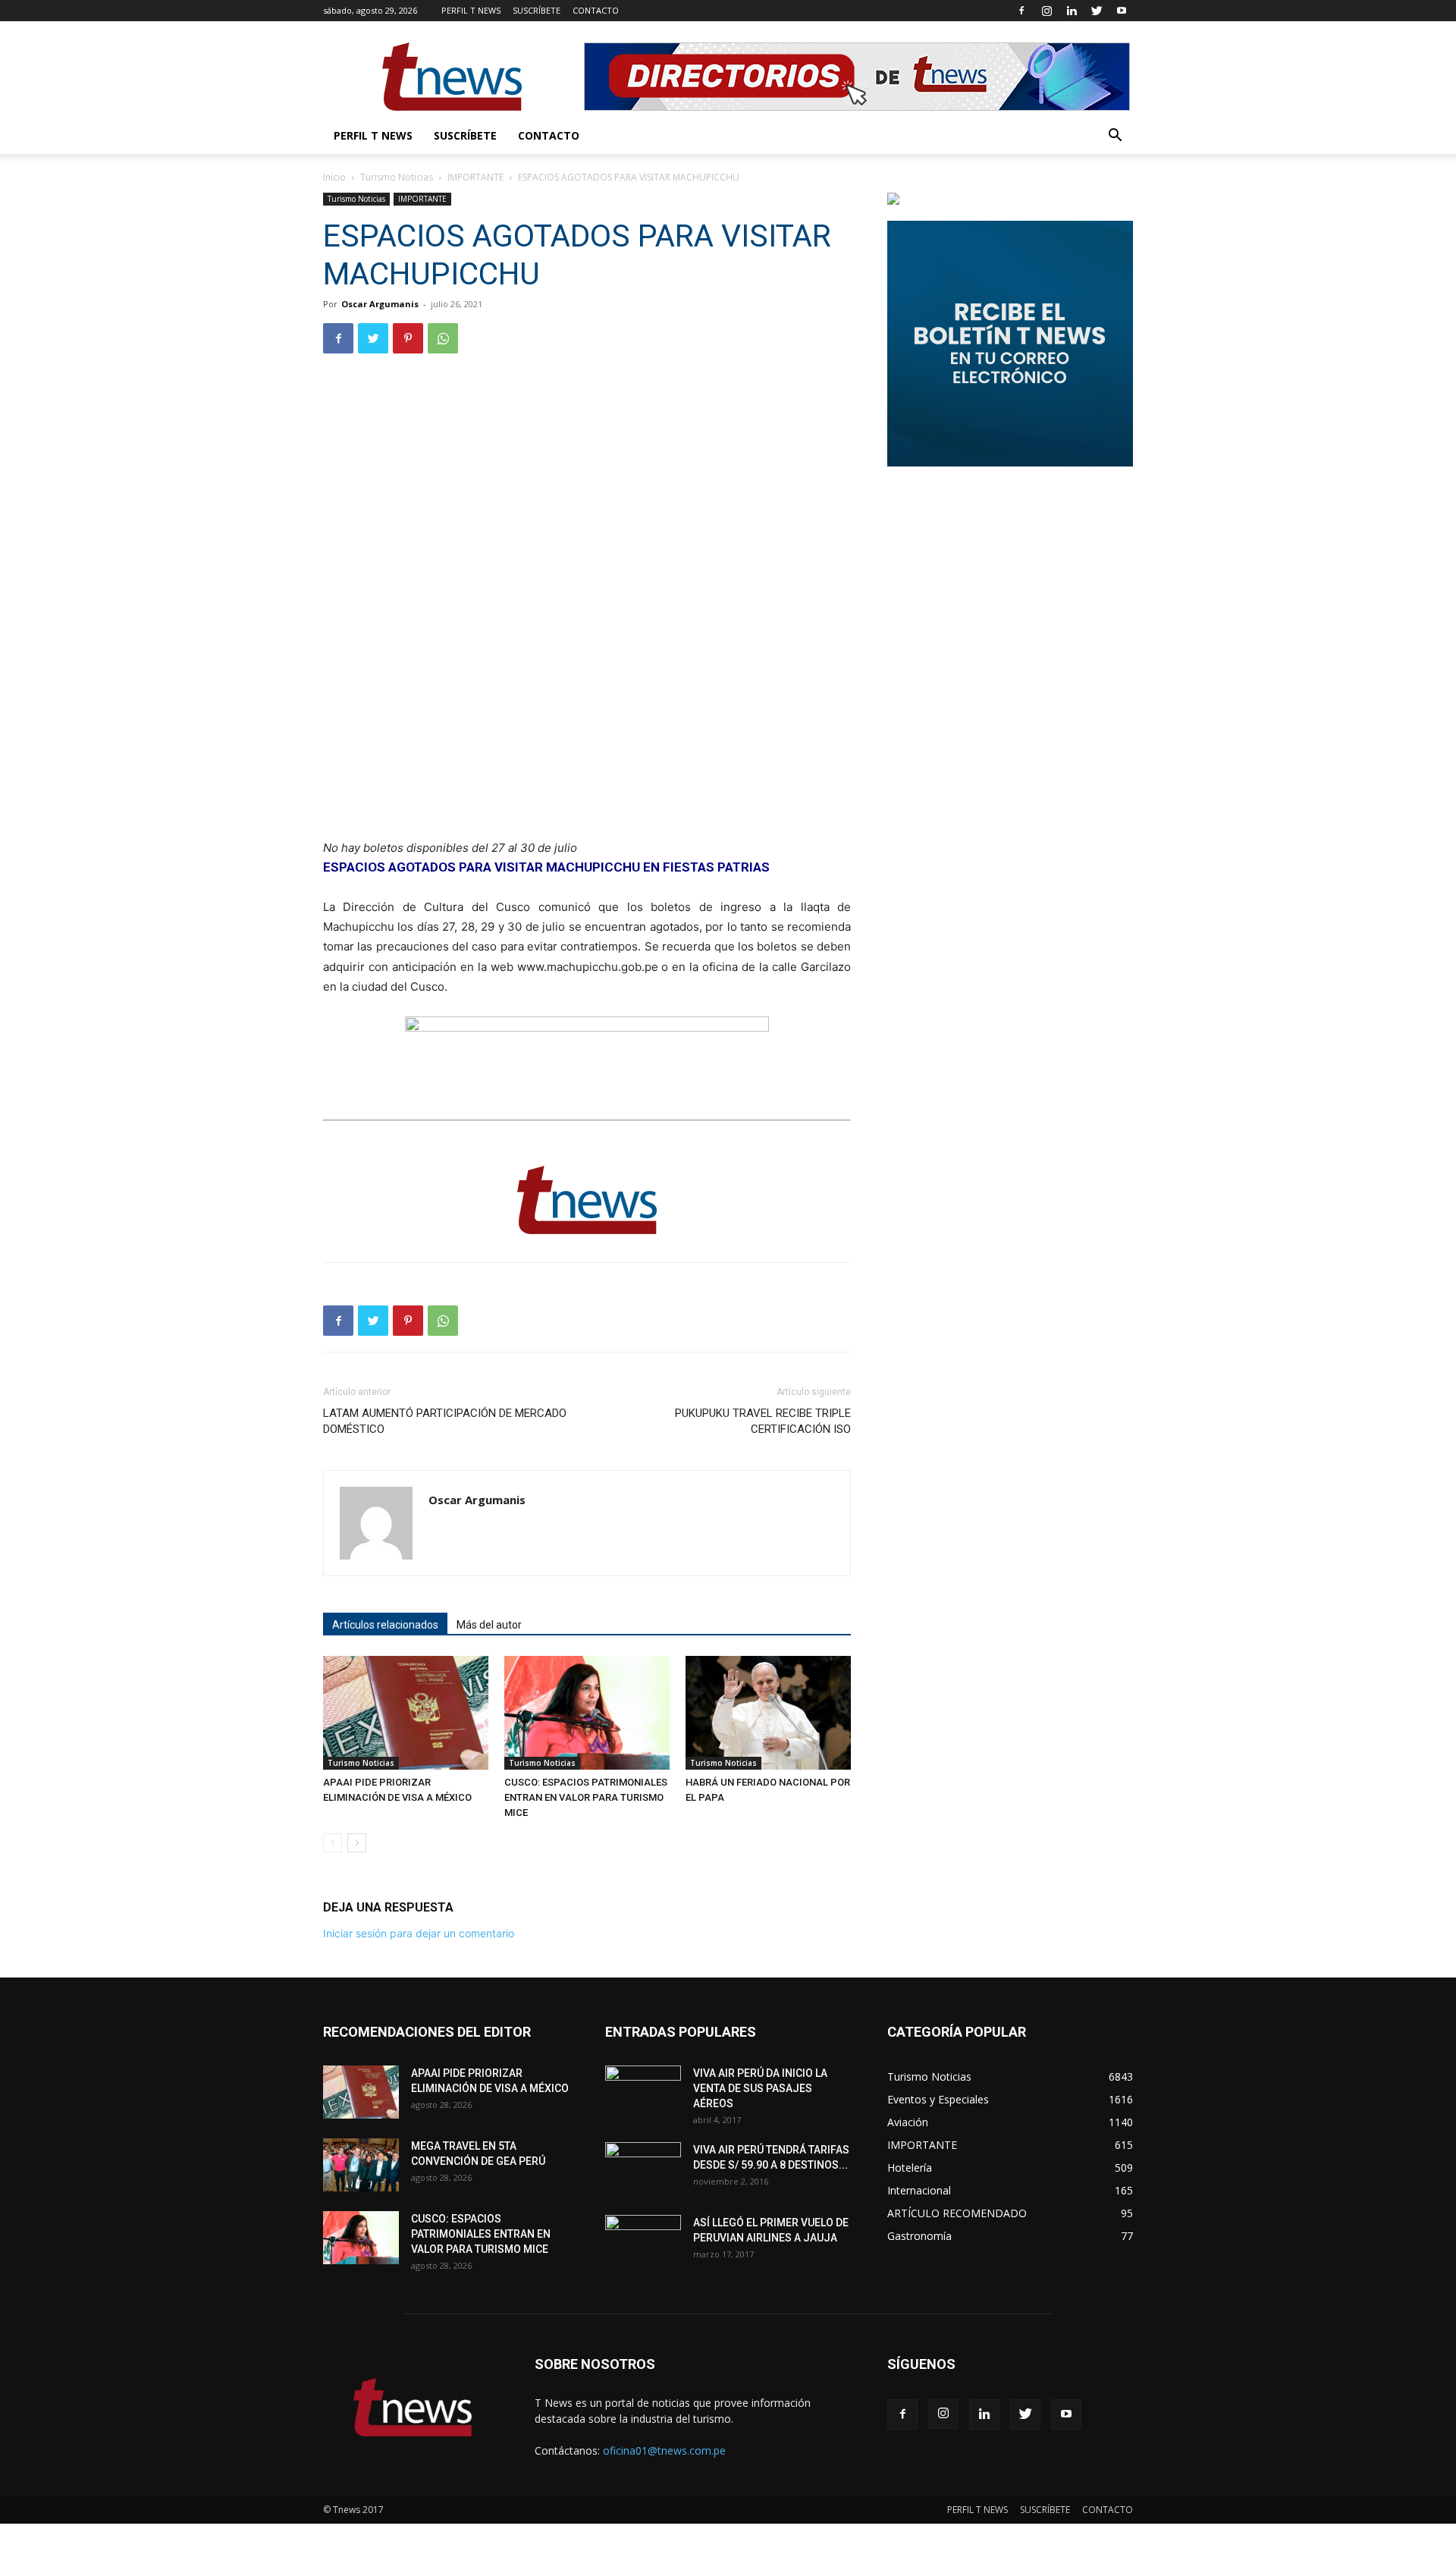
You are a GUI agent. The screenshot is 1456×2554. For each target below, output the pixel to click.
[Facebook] (1021, 11)
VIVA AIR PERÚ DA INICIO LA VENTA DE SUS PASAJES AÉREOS (760, 2088)
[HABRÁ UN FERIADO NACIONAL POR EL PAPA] (768, 1713)
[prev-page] (333, 1843)
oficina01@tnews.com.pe (664, 2450)
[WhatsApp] (443, 338)
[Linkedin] (1072, 11)
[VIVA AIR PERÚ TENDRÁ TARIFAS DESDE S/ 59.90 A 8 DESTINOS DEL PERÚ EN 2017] (643, 2169)
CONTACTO (596, 10)
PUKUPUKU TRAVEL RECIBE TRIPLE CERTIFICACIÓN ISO (763, 1421)
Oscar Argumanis (380, 304)
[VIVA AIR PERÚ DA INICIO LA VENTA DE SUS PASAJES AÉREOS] (643, 2092)
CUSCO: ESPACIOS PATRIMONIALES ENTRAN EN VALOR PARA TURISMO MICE (586, 1797)
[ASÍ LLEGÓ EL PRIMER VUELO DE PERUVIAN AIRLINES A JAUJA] (643, 2241)
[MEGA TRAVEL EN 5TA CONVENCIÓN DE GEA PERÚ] (361, 2165)
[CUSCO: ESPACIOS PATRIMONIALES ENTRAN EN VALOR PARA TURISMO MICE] (587, 1713)
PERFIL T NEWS (471, 10)
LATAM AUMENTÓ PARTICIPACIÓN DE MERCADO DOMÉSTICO (445, 1421)
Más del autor (489, 1625)
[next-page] (357, 1843)
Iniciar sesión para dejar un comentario (419, 1933)
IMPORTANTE (475, 177)
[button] (1115, 137)
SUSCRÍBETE (537, 10)
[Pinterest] (408, 338)
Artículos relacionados (385, 1625)
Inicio (334, 177)
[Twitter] (1097, 11)
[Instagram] (1046, 11)
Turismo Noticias (397, 177)
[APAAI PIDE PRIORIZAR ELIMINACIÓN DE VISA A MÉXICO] (406, 1713)
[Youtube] (1122, 11)
